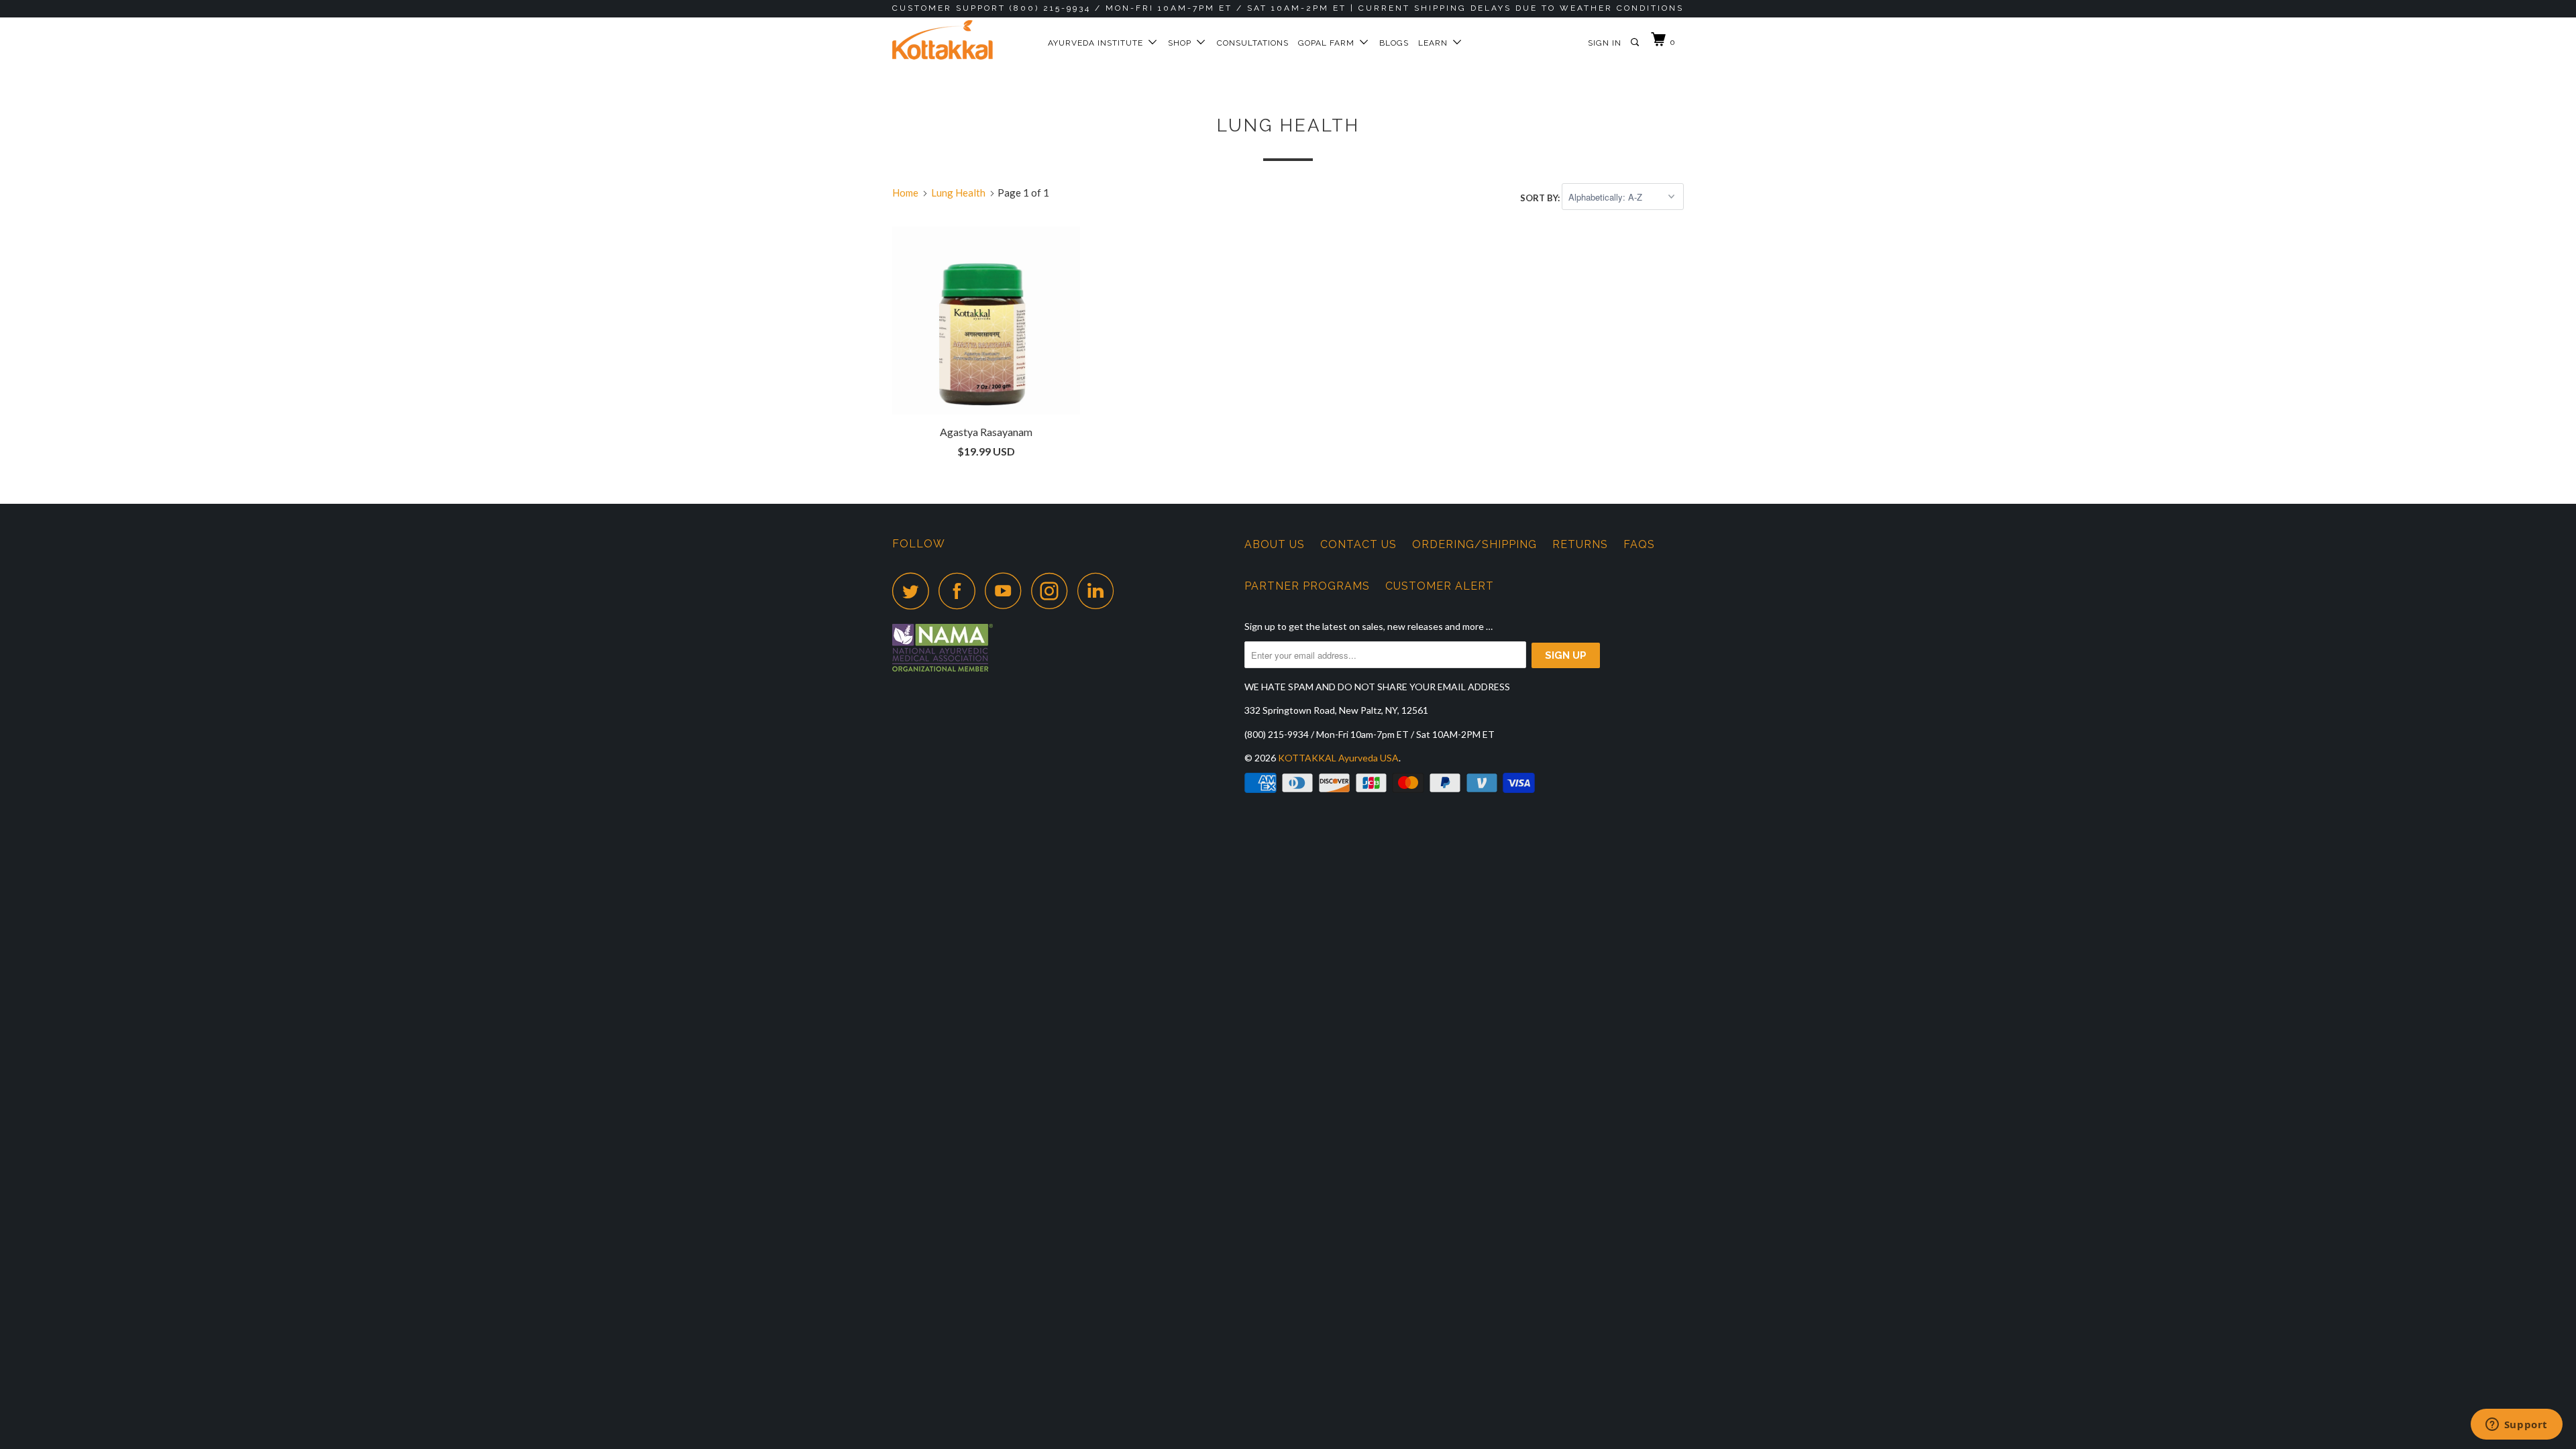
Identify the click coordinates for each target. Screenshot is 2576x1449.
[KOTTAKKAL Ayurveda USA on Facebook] (961, 591)
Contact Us (1358, 544)
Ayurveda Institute (1098, 43)
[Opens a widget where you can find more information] (2516, 1426)
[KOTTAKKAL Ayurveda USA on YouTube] (1007, 591)
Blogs (1394, 43)
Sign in (1605, 43)
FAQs (1639, 544)
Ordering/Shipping (1474, 544)
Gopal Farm (1329, 43)
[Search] (1636, 43)
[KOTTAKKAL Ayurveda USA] (961, 40)
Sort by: (1541, 197)
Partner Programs (1307, 586)
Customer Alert (1440, 586)
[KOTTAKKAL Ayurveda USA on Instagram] (1053, 591)
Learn (1436, 43)
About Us (1275, 544)
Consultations (1253, 43)
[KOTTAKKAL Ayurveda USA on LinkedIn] (1099, 591)
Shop (1182, 43)
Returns (1580, 544)
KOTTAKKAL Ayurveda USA (1338, 758)
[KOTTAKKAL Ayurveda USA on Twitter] (914, 591)
